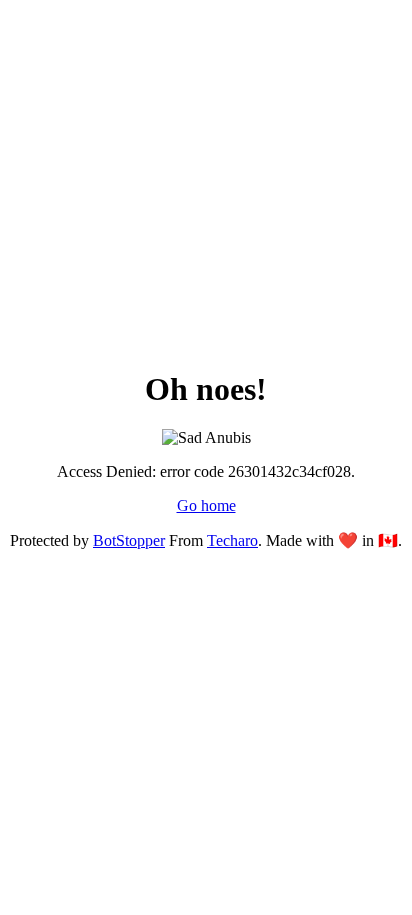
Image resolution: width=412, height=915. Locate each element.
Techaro (232, 540)
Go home (206, 505)
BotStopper (129, 540)
